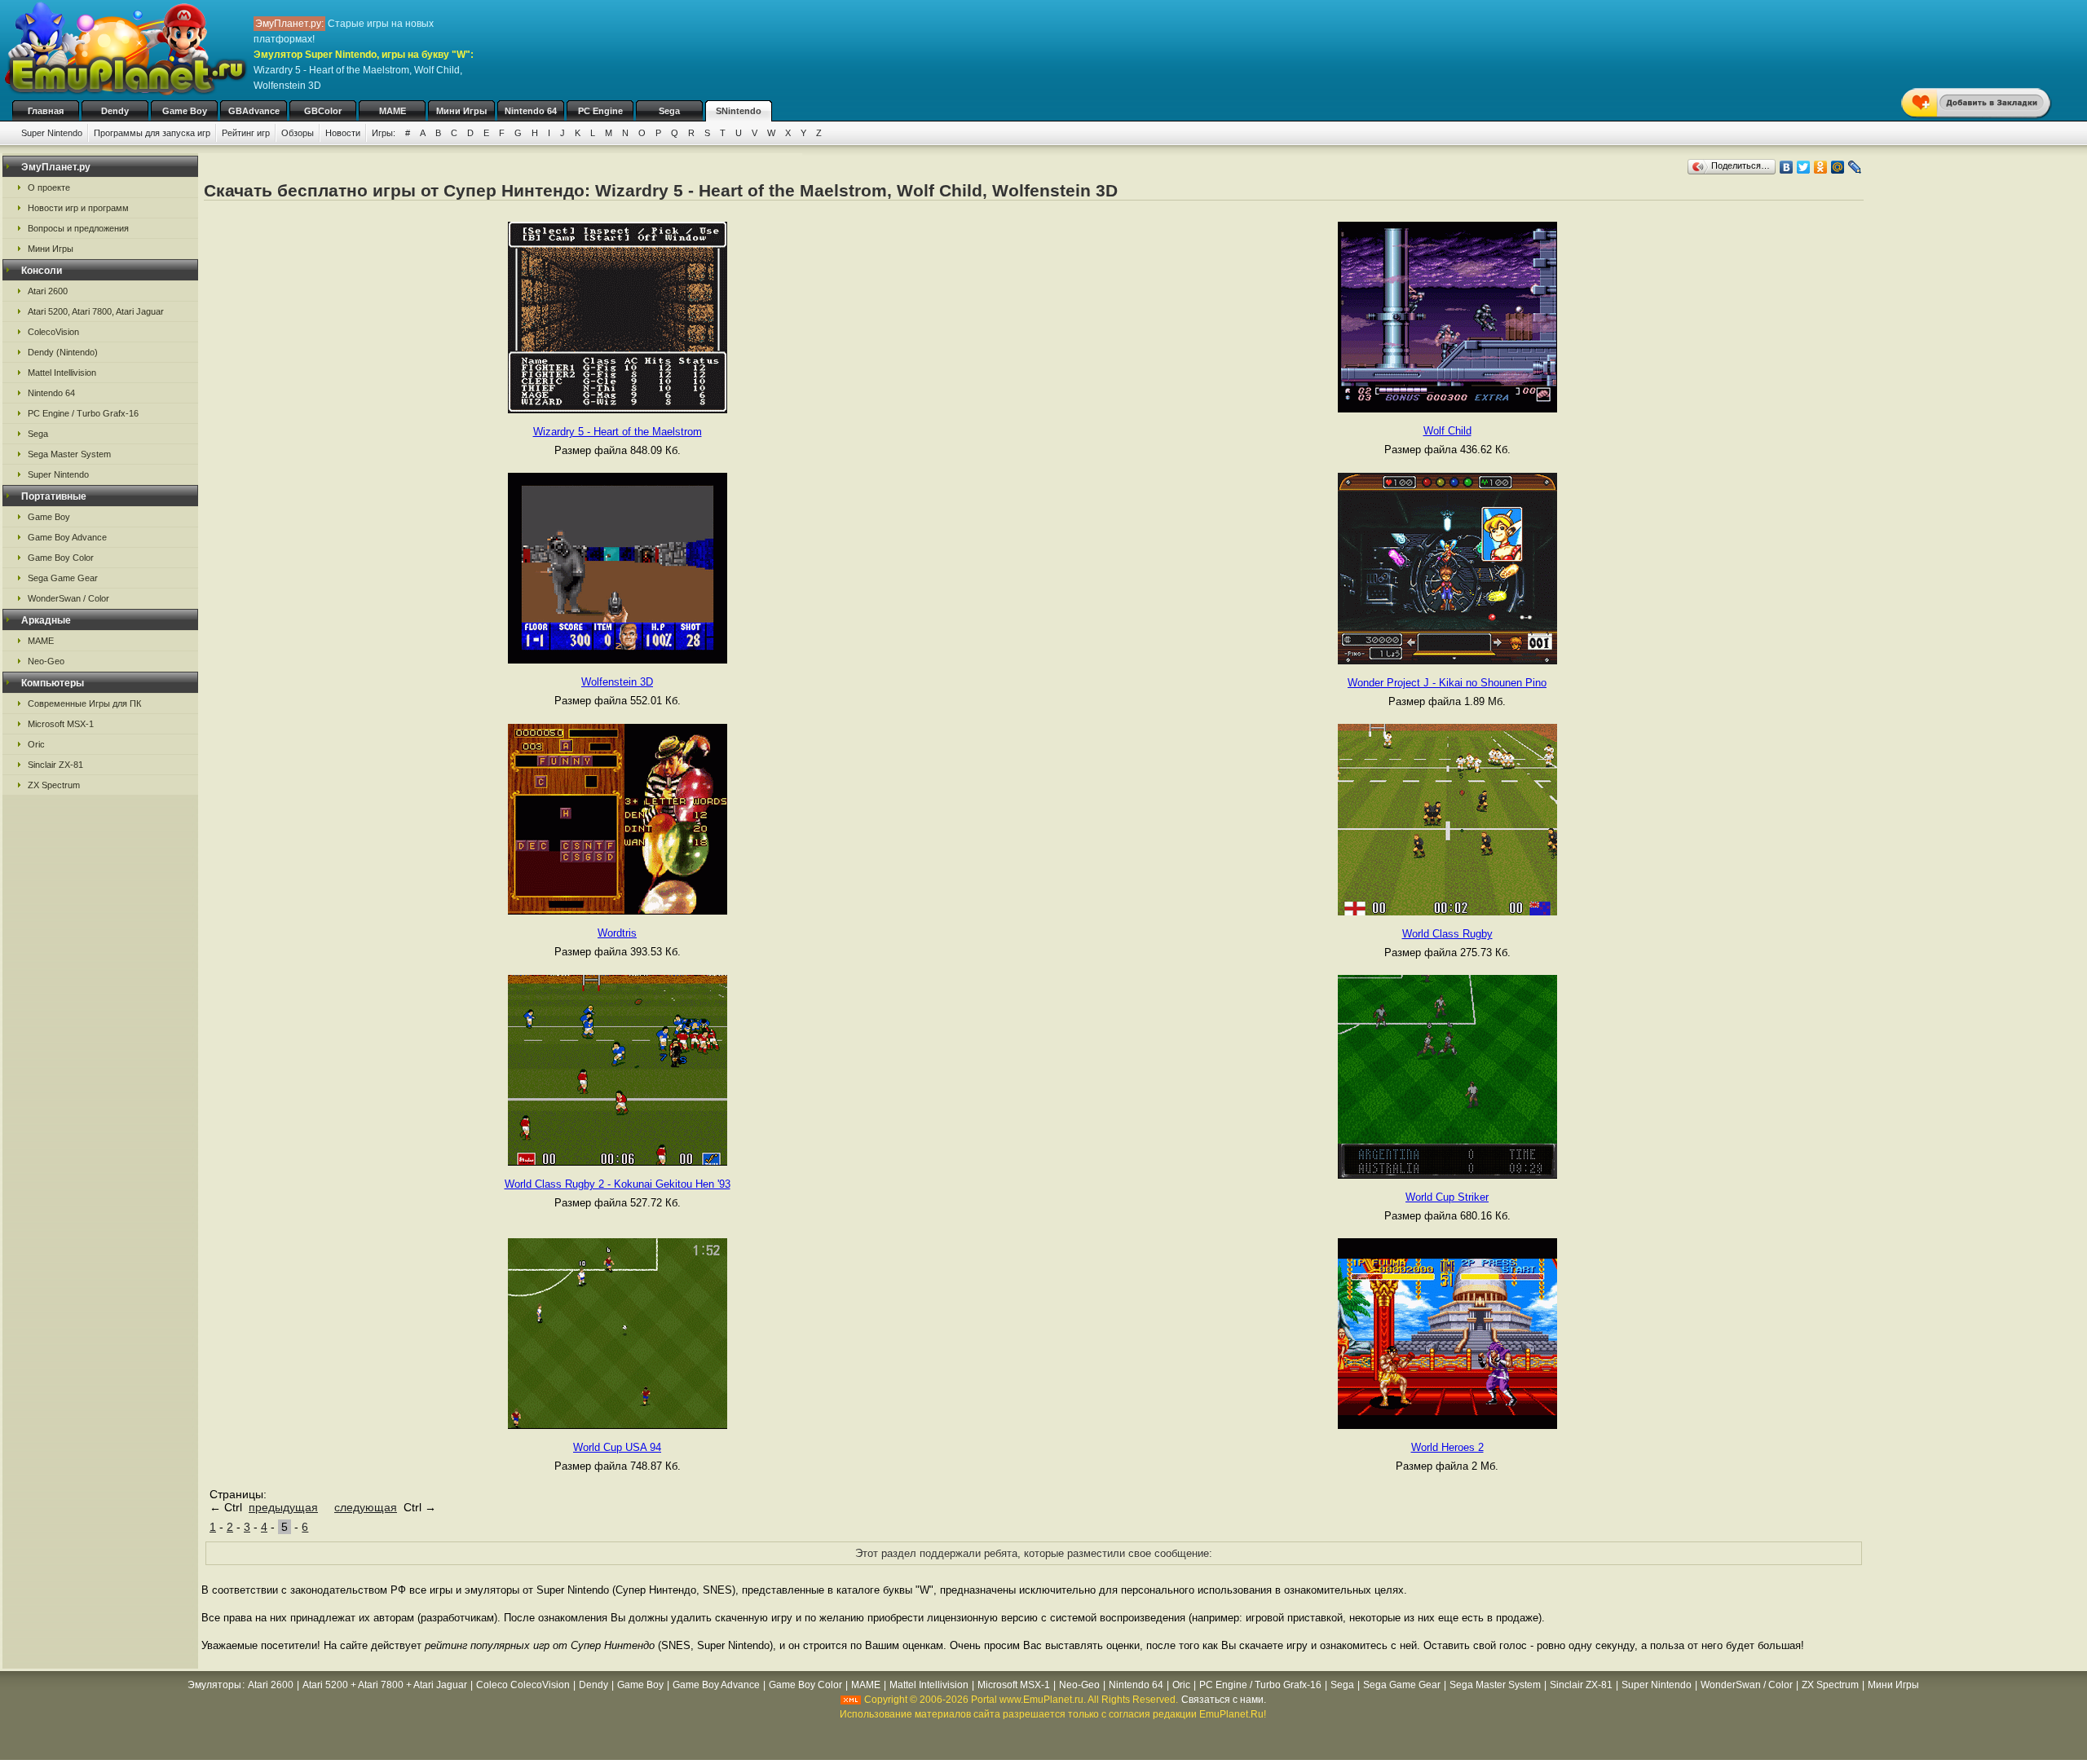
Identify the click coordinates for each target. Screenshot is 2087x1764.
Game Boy (185, 111)
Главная (46, 111)
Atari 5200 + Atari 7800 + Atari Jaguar (385, 1685)
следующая (366, 1507)
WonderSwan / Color (68, 598)
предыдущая (283, 1507)
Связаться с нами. (1224, 1700)
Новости (343, 133)
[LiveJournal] (1855, 167)
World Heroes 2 (1447, 1447)
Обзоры (298, 133)
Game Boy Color (61, 558)
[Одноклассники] (1821, 167)
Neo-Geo (46, 661)
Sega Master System (69, 454)
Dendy (115, 111)
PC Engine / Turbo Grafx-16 (83, 413)
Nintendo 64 (531, 111)
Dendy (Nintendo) (63, 352)
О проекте (49, 187)
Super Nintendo (52, 133)
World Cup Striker (1447, 1197)
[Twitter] (1804, 167)
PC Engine (600, 111)
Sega (669, 111)
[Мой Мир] (1838, 167)
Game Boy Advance (67, 537)
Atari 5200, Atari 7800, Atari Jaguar (96, 311)
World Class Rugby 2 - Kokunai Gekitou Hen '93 (618, 1184)
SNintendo (739, 111)
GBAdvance (254, 111)
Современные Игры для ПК (84, 703)
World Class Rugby (1447, 934)
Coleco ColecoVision (523, 1685)
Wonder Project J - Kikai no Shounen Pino (1447, 683)
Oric (36, 744)
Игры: (384, 133)
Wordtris (617, 933)
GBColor (323, 111)
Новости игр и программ (78, 208)
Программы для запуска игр (152, 133)
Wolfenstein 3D (617, 682)
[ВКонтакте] (1787, 167)
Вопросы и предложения (78, 228)
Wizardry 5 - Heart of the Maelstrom (618, 432)
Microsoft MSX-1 (61, 724)
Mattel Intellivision (62, 373)
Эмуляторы (214, 1685)
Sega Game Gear (63, 578)
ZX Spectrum (54, 785)
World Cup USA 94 (617, 1447)
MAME (393, 111)
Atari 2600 (48, 291)
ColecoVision (53, 332)
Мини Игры (461, 111)
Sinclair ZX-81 (55, 765)
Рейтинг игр (246, 133)
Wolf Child (1447, 431)
